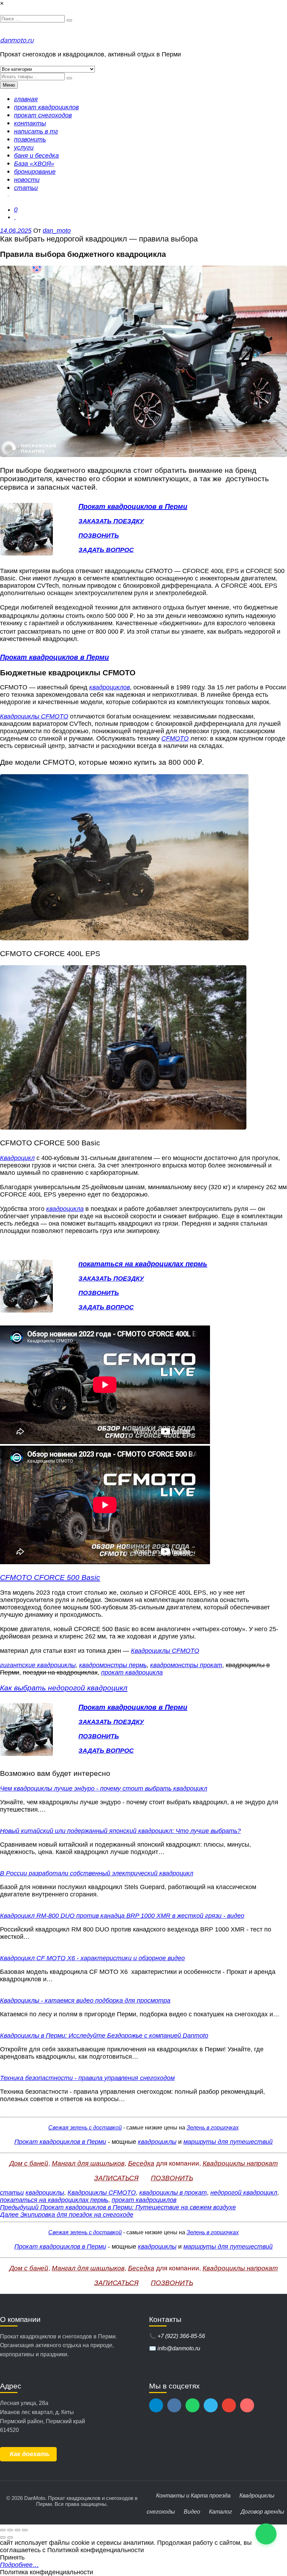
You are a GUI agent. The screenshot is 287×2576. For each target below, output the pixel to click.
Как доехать (30, 2454)
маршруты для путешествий (228, 2142)
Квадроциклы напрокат (240, 2163)
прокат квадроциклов (46, 107)
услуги (24, 148)
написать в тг (36, 131)
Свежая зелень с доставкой (85, 2128)
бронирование (35, 172)
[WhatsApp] (192, 2405)
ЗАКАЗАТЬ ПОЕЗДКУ (111, 521)
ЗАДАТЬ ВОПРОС (106, 550)
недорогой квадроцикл (244, 2193)
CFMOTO (175, 738)
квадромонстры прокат (186, 1665)
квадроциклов (110, 687)
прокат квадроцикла (132, 1672)
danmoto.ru (17, 40)
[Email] (229, 2405)
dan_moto (57, 231)
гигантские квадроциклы (38, 1665)
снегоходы (161, 2512)
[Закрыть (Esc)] (25, 2530)
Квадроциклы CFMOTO (34, 716)
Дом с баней (29, 2163)
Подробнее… (19, 2565)
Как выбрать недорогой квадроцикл (64, 1688)
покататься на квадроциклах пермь (54, 2200)
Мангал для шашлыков (88, 2163)
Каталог (220, 2512)
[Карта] (247, 2405)
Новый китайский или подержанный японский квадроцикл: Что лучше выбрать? (120, 1831)
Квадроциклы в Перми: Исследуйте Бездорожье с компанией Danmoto (104, 2036)
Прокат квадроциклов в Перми (60, 2142)
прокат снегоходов (43, 115)
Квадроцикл (17, 1158)
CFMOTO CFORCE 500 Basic (50, 1577)
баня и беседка (36, 156)
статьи (26, 188)
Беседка (141, 2163)
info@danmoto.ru (179, 2348)
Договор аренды (262, 2512)
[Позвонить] (211, 2405)
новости (27, 180)
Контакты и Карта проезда (193, 2496)
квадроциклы (157, 2142)
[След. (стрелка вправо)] (10, 2537)
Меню (9, 85)
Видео (192, 2512)
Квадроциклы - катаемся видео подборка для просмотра (85, 2001)
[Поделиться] (17, 2530)
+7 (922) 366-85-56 (181, 2336)
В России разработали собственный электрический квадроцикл (97, 1873)
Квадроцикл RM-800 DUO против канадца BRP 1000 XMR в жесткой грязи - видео (122, 1916)
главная (26, 99)
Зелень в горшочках (213, 2128)
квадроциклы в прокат (173, 2193)
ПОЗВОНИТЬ (99, 536)
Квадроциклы (257, 2496)
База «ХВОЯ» (34, 164)
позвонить (30, 139)
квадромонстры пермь (113, 1665)
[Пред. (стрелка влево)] (3, 2537)
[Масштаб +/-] (3, 2530)
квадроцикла (65, 1209)
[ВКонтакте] (174, 2405)
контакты (30, 123)
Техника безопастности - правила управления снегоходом (87, 2078)
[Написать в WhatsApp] (266, 2534)
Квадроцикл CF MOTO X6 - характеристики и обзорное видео (92, 1958)
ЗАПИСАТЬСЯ (116, 2178)
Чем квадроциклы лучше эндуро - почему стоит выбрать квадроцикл (104, 1788)
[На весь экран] (10, 2530)
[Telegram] (156, 2405)
